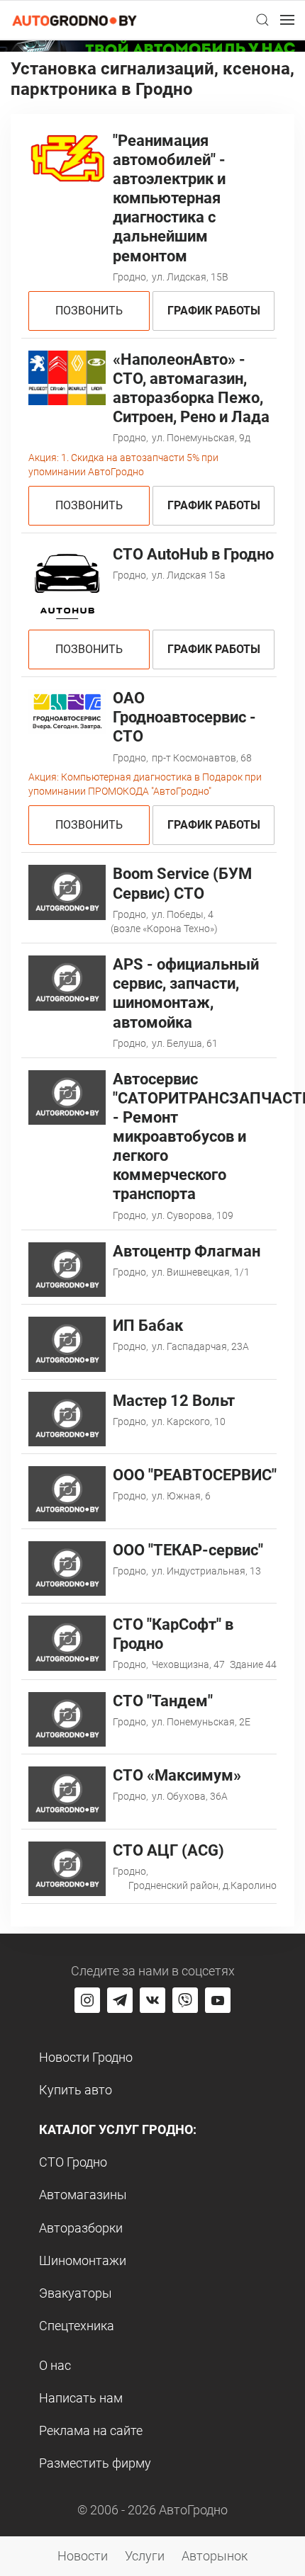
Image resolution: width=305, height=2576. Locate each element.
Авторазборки (81, 2228)
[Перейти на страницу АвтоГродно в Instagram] (87, 2000)
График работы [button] (214, 311)
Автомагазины (83, 2195)
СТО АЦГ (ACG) (168, 1850)
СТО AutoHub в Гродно (193, 554)
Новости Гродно (86, 2057)
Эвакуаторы (76, 2293)
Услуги (145, 2556)
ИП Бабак (148, 1326)
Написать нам (81, 2398)
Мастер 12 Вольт (174, 1401)
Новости (83, 2556)
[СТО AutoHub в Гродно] (67, 583)
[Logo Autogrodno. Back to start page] (74, 19)
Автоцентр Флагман (187, 1251)
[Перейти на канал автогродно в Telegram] (120, 2000)
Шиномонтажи (83, 2260)
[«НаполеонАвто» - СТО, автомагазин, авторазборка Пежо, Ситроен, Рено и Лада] (67, 376)
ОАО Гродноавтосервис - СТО (184, 717)
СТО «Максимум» (177, 1775)
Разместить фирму (95, 2463)
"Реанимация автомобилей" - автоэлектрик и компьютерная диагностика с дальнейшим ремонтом (169, 198)
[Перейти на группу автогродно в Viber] (185, 2000)
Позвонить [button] (89, 311)
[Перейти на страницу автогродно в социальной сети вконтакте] (152, 2000)
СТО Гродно (73, 2162)
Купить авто (76, 2090)
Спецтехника (77, 2326)
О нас (55, 2365)
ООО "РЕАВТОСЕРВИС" (195, 1475)
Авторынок (215, 2556)
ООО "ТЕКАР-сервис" (188, 1550)
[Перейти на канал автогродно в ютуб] (218, 2000)
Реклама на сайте (91, 2430)
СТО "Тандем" (163, 1701)
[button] (262, 20)
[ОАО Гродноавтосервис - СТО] (67, 711)
